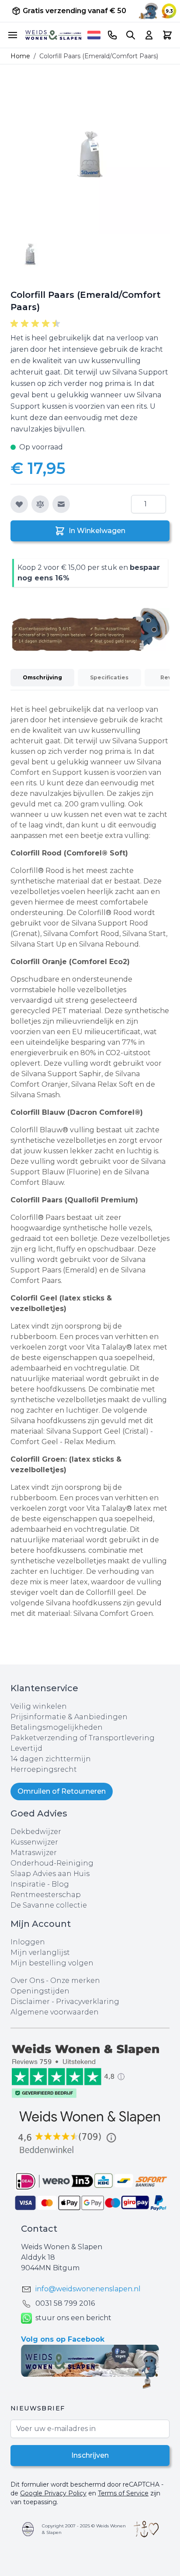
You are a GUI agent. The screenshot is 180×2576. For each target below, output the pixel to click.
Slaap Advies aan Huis (50, 1874)
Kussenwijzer (34, 1842)
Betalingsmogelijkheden (57, 1727)
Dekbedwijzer (36, 1832)
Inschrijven (90, 2455)
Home (20, 56)
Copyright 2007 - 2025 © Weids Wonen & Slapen (84, 2529)
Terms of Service (123, 2493)
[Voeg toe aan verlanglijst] (19, 504)
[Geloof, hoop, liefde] (146, 2529)
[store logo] (53, 35)
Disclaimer (31, 2002)
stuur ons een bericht (73, 2318)
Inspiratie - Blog (40, 1884)
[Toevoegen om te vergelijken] (40, 504)
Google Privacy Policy (53, 2493)
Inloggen (28, 1942)
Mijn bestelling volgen (52, 1963)
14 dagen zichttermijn (51, 1759)
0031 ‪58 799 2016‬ (65, 2303)
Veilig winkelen (39, 1706)
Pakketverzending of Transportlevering (83, 1738)
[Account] (149, 35)
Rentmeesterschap (46, 1895)
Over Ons (27, 1981)
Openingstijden (40, 1991)
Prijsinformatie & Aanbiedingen (69, 1717)
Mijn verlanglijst (40, 1952)
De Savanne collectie (49, 1905)
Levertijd (26, 1748)
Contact (39, 2229)
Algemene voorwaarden (55, 2012)
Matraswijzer (34, 1853)
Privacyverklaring (88, 2002)
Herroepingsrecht (44, 1769)
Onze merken (75, 1981)
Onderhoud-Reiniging (52, 1863)
